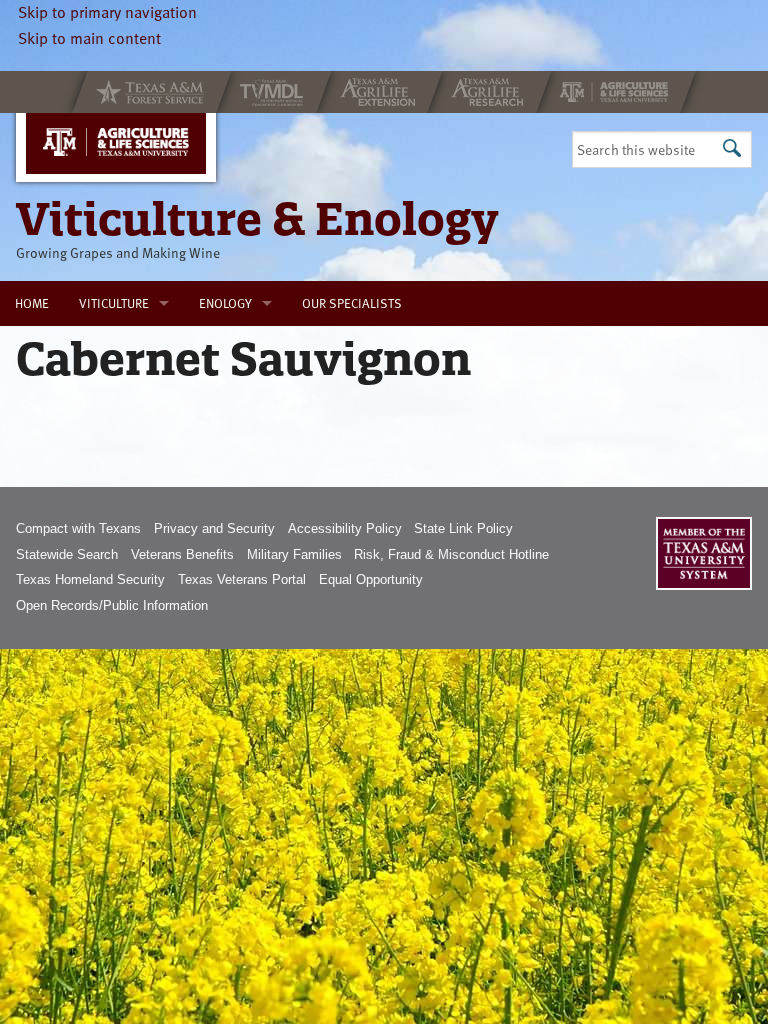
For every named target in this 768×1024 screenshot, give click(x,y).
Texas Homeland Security (90, 579)
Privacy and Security (214, 528)
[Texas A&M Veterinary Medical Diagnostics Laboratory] (274, 92)
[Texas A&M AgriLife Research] (489, 92)
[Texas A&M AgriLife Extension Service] (379, 92)
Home (32, 303)
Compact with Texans (78, 528)
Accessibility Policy (345, 528)
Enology (225, 303)
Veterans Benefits (182, 554)
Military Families (294, 554)
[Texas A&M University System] (704, 553)
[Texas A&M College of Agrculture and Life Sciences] (616, 92)
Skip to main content (89, 38)
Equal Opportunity (371, 579)
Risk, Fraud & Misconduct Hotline (451, 554)
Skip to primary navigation (107, 12)
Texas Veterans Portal (242, 579)
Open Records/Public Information (112, 605)
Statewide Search (67, 554)
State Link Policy (463, 528)
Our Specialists (352, 303)
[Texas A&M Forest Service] (152, 92)
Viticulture (114, 303)
